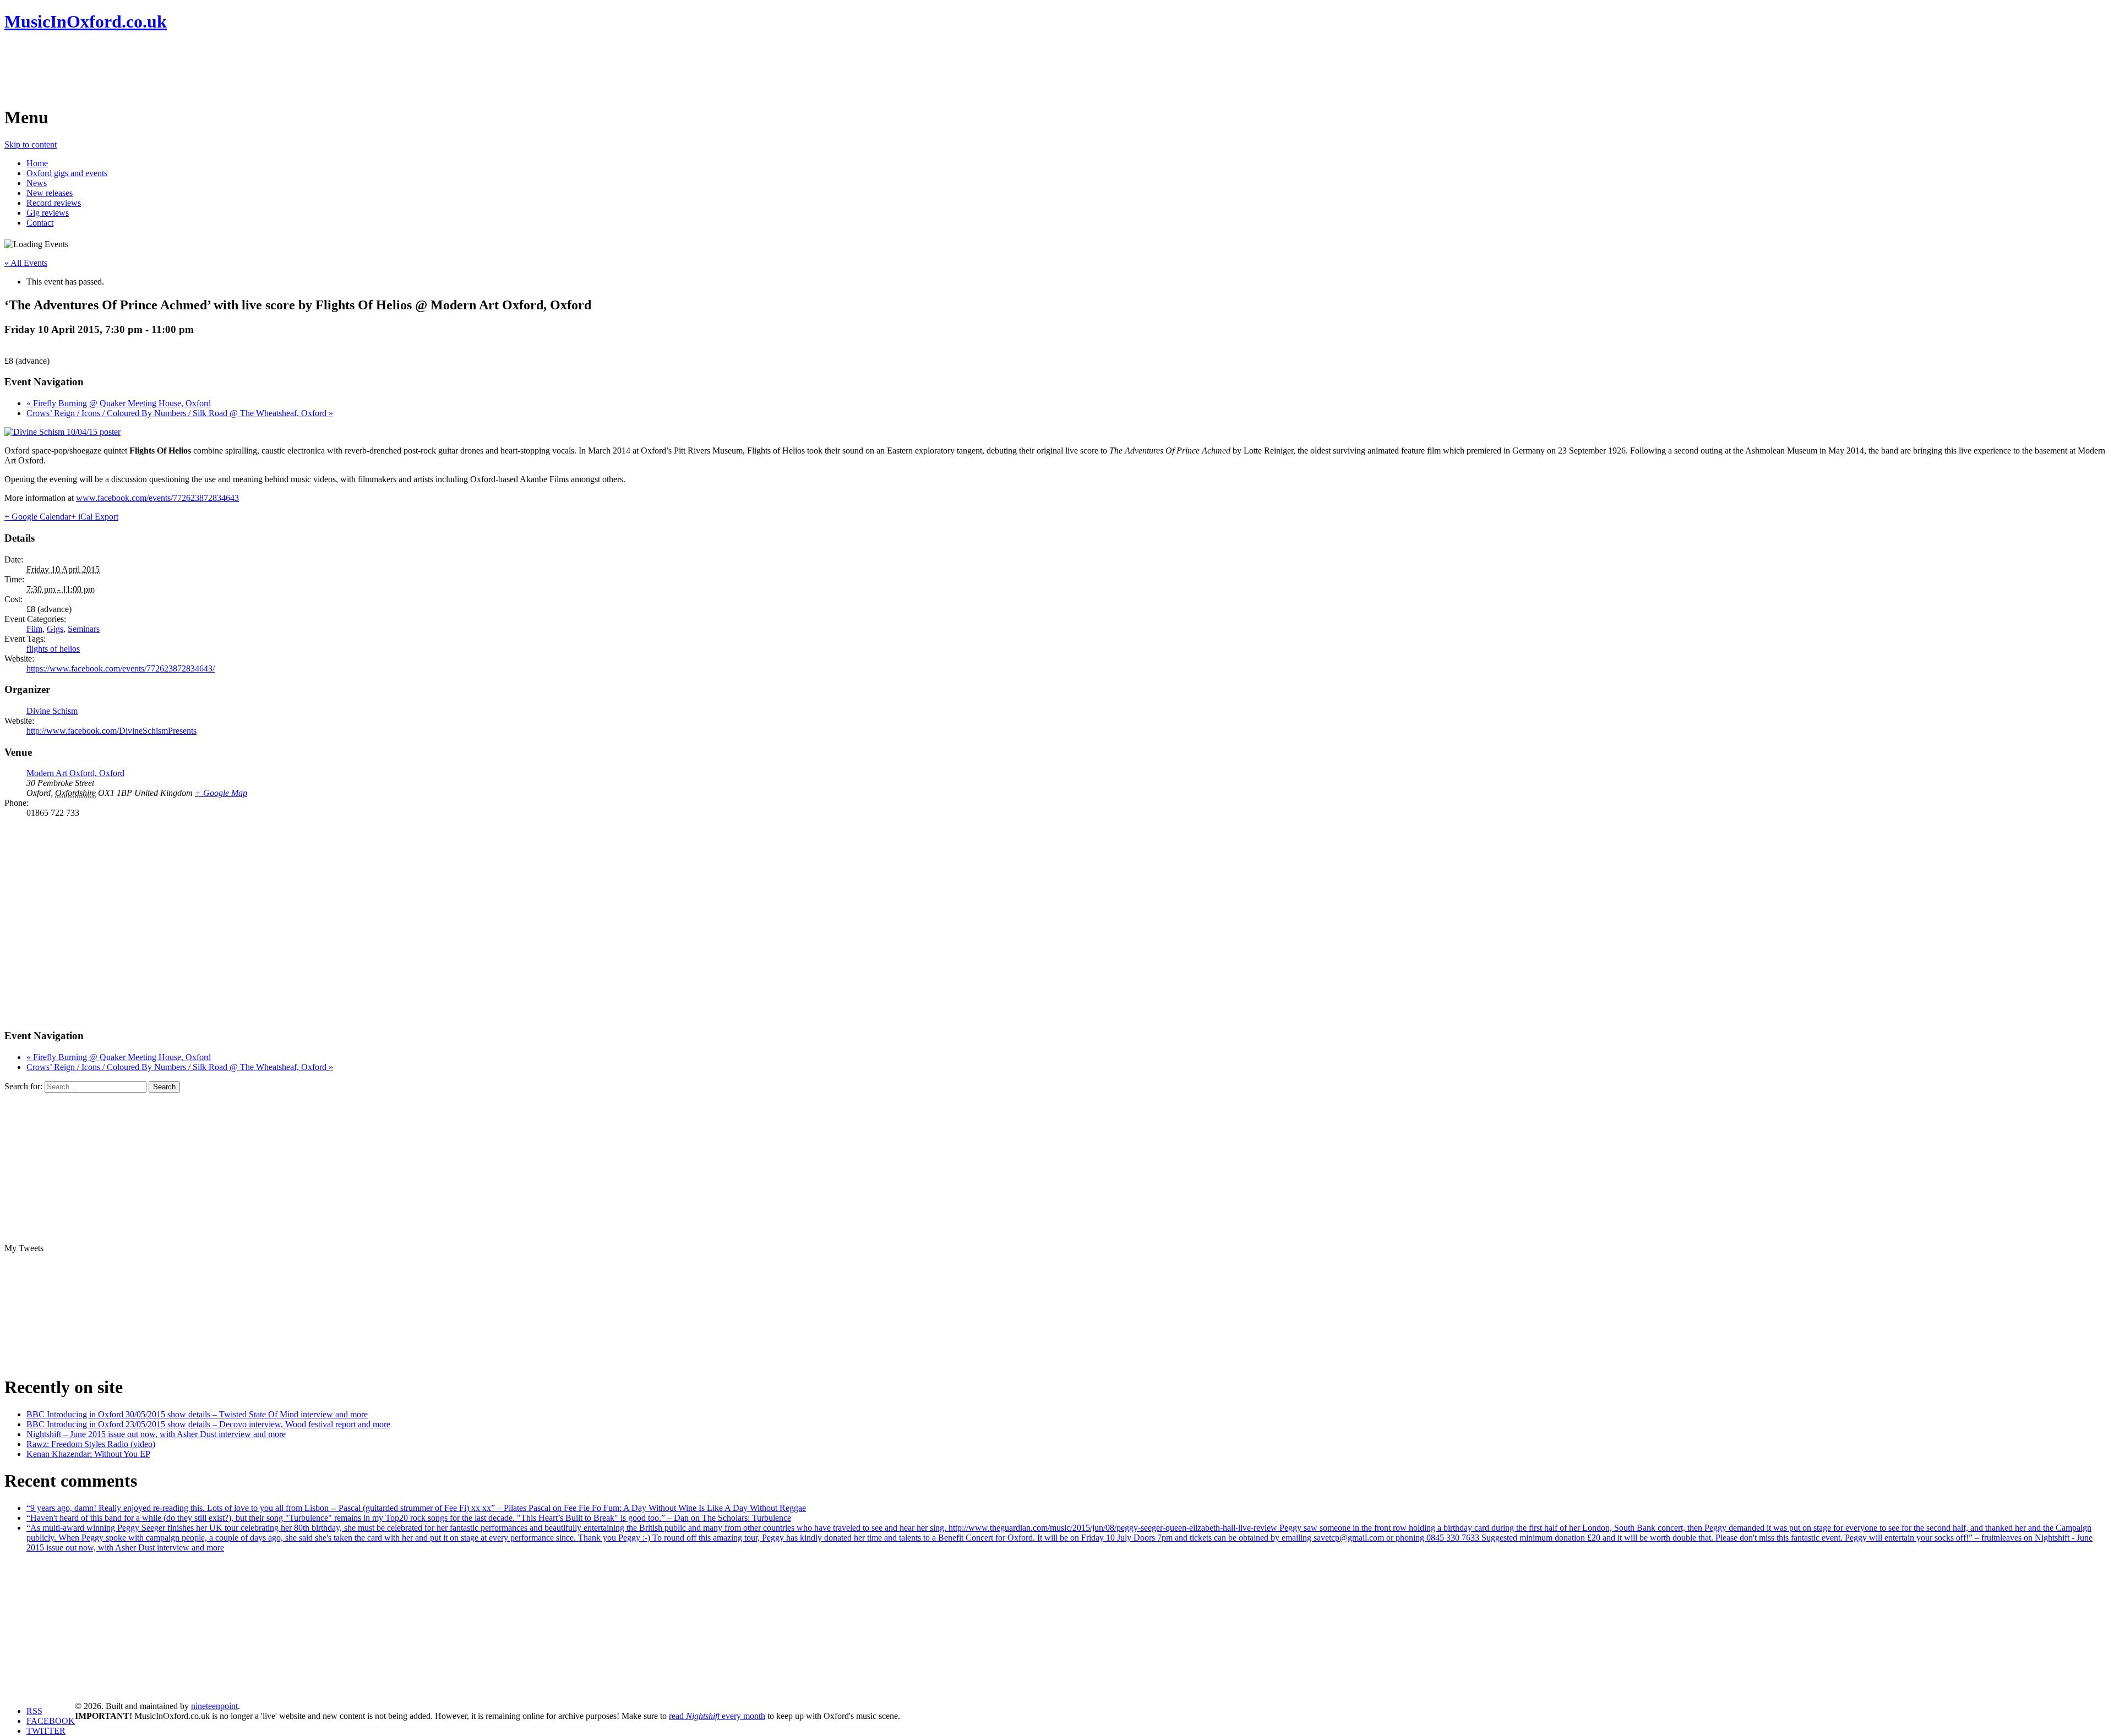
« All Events (26, 263)
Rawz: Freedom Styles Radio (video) (91, 1444)
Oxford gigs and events (67, 173)
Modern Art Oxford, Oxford (75, 773)
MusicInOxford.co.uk (86, 21)
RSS (34, 1711)
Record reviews (54, 203)
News (37, 183)
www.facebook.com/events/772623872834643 (157, 498)
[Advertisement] (205, 69)
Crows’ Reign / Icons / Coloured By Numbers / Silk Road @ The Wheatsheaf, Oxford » (180, 413)
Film (34, 629)
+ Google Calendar (38, 517)
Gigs (55, 629)
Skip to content (31, 144)
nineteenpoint (214, 1706)
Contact (40, 223)
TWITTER (46, 1731)
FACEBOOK (51, 1721)
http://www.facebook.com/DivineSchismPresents (111, 731)
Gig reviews (48, 213)
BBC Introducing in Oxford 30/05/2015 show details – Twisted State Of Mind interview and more (197, 1414)
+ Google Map (221, 793)
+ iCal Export (95, 517)
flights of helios (53, 649)
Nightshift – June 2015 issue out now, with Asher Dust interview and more (156, 1434)
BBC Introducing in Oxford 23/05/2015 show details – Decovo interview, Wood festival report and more (208, 1424)
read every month (717, 1716)
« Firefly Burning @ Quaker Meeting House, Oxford (119, 403)
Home (37, 163)
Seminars (84, 629)
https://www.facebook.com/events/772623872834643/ (121, 668)
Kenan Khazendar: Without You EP (88, 1454)
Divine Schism (52, 711)
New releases (50, 193)
